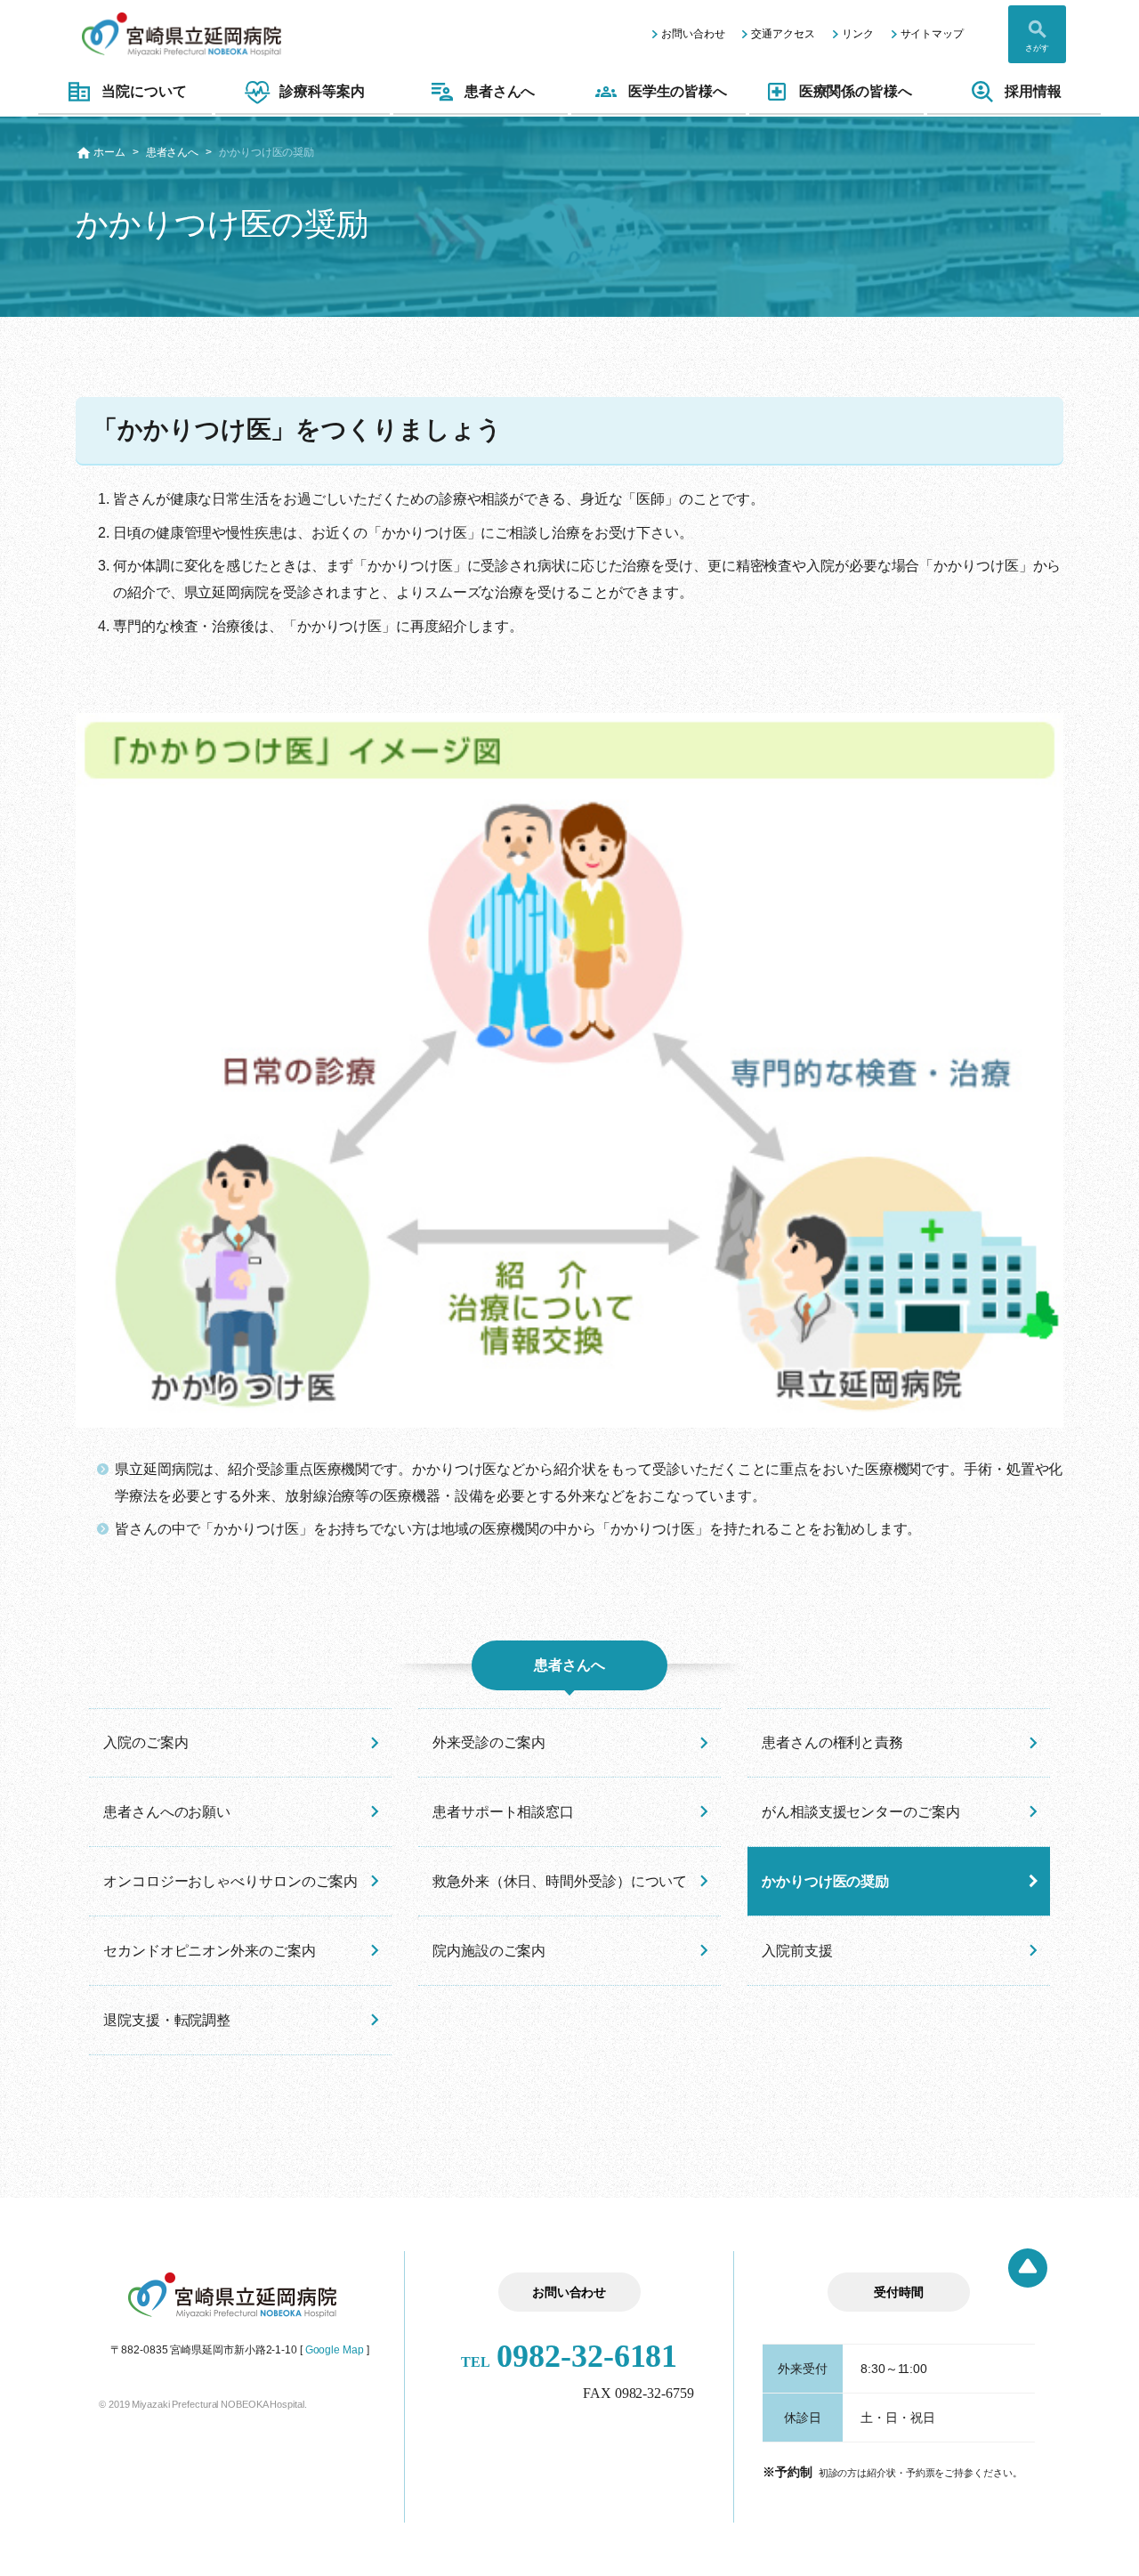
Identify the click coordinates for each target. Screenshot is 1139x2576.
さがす (1037, 48)
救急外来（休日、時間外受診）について (560, 1881)
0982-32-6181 (569, 2356)
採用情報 (1033, 91)
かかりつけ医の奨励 (825, 1881)
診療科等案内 (322, 91)
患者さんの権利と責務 (832, 1742)
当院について (144, 91)
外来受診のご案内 (489, 1742)
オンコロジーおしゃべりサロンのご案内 (230, 1881)
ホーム (109, 152)
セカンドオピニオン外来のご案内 (210, 1951)
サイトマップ (932, 34)
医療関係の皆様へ (856, 91)
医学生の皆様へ (678, 91)
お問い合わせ (693, 34)
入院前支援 (797, 1951)
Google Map (335, 2350)
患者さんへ (500, 91)
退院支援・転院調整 (167, 2020)
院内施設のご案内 (489, 1951)
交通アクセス (783, 34)
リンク (858, 34)
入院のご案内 (145, 1742)
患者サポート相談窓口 (503, 1812)
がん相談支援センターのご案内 (861, 1812)
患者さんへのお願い (167, 1812)
